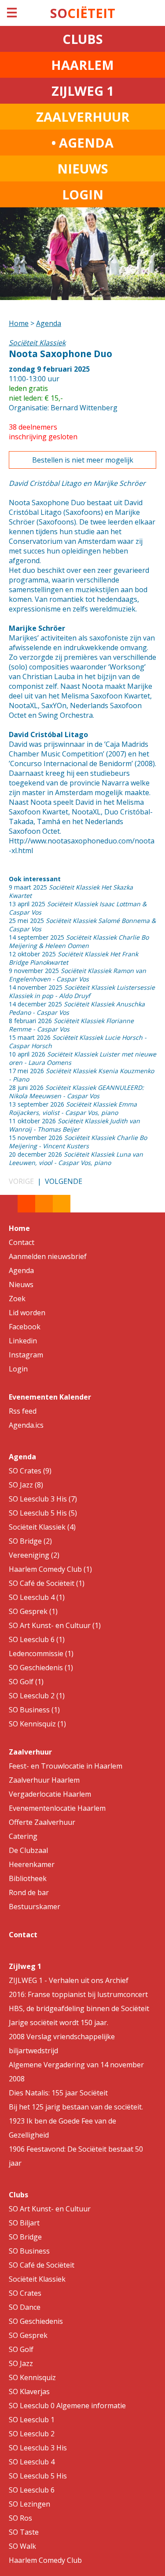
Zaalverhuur (30, 1752)
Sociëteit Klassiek (37, 2279)
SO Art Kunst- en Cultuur (50, 2209)
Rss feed (23, 1411)
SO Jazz (21, 2363)
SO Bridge (25, 2237)
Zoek (17, 1299)
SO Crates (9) (30, 1471)
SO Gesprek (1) (33, 1611)
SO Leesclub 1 (32, 2420)
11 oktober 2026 (74, 1125)
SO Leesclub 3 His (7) (43, 1499)
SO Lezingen (29, 2504)
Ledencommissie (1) (41, 1653)
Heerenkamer (32, 1864)
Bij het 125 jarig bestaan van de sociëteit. (76, 2107)
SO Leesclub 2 (32, 2434)
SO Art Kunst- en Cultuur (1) (55, 1625)
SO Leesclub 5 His (38, 2476)
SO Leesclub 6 (32, 2490)
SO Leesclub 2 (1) (37, 1696)
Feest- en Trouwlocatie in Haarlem (66, 1766)
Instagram (26, 1355)
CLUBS (83, 39)
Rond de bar (29, 1892)
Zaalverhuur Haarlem (44, 1780)
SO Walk (22, 2546)
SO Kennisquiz (32, 2377)
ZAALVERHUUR (83, 117)
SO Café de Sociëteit (42, 2265)
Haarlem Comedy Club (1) (50, 1569)
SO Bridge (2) (30, 1541)
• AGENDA (82, 143)
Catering (23, 1836)
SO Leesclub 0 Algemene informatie (67, 2406)
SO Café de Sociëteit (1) (47, 1583)
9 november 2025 (77, 975)
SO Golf (21, 2349)
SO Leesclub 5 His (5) (43, 1513)
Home (19, 323)
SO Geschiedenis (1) (41, 1668)
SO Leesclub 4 (32, 2462)
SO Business (29, 2251)
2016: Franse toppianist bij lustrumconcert (78, 1994)
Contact (22, 1242)
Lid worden (27, 1313)
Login (18, 1369)
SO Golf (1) (26, 1682)
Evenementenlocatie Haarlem (57, 1808)
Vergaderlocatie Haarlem (50, 1794)
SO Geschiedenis (36, 2321)
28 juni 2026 (76, 1092)
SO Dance (25, 2307)
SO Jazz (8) (26, 1485)
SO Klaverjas (29, 2391)
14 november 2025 (82, 991)
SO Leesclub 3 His (38, 2448)
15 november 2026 (78, 1142)
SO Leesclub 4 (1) (37, 1597)
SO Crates (25, 2293)
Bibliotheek (28, 1878)
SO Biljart (24, 2223)
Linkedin (23, 1341)
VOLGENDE (64, 1181)
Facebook (25, 1327)
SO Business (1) (34, 1710)
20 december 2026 (76, 1158)
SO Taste (24, 2532)
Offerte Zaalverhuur (42, 1822)
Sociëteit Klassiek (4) (42, 1527)
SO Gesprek (28, 2335)
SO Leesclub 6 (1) (37, 1639)
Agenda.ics (26, 1425)
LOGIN (83, 194)
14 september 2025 (79, 941)
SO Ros (20, 2518)
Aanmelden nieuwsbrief (48, 1256)
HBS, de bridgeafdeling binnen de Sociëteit (79, 2008)
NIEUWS (83, 168)
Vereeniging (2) (34, 1555)
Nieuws (21, 1284)
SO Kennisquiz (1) (37, 1724)
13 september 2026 (73, 1108)
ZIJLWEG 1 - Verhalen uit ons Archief (69, 1980)
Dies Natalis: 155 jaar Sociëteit (58, 2093)
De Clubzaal (28, 1850)
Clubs (18, 2195)
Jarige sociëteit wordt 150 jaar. (59, 2022)
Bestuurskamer (35, 1907)
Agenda (49, 323)
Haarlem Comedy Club (45, 2560)
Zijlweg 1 (25, 1966)
